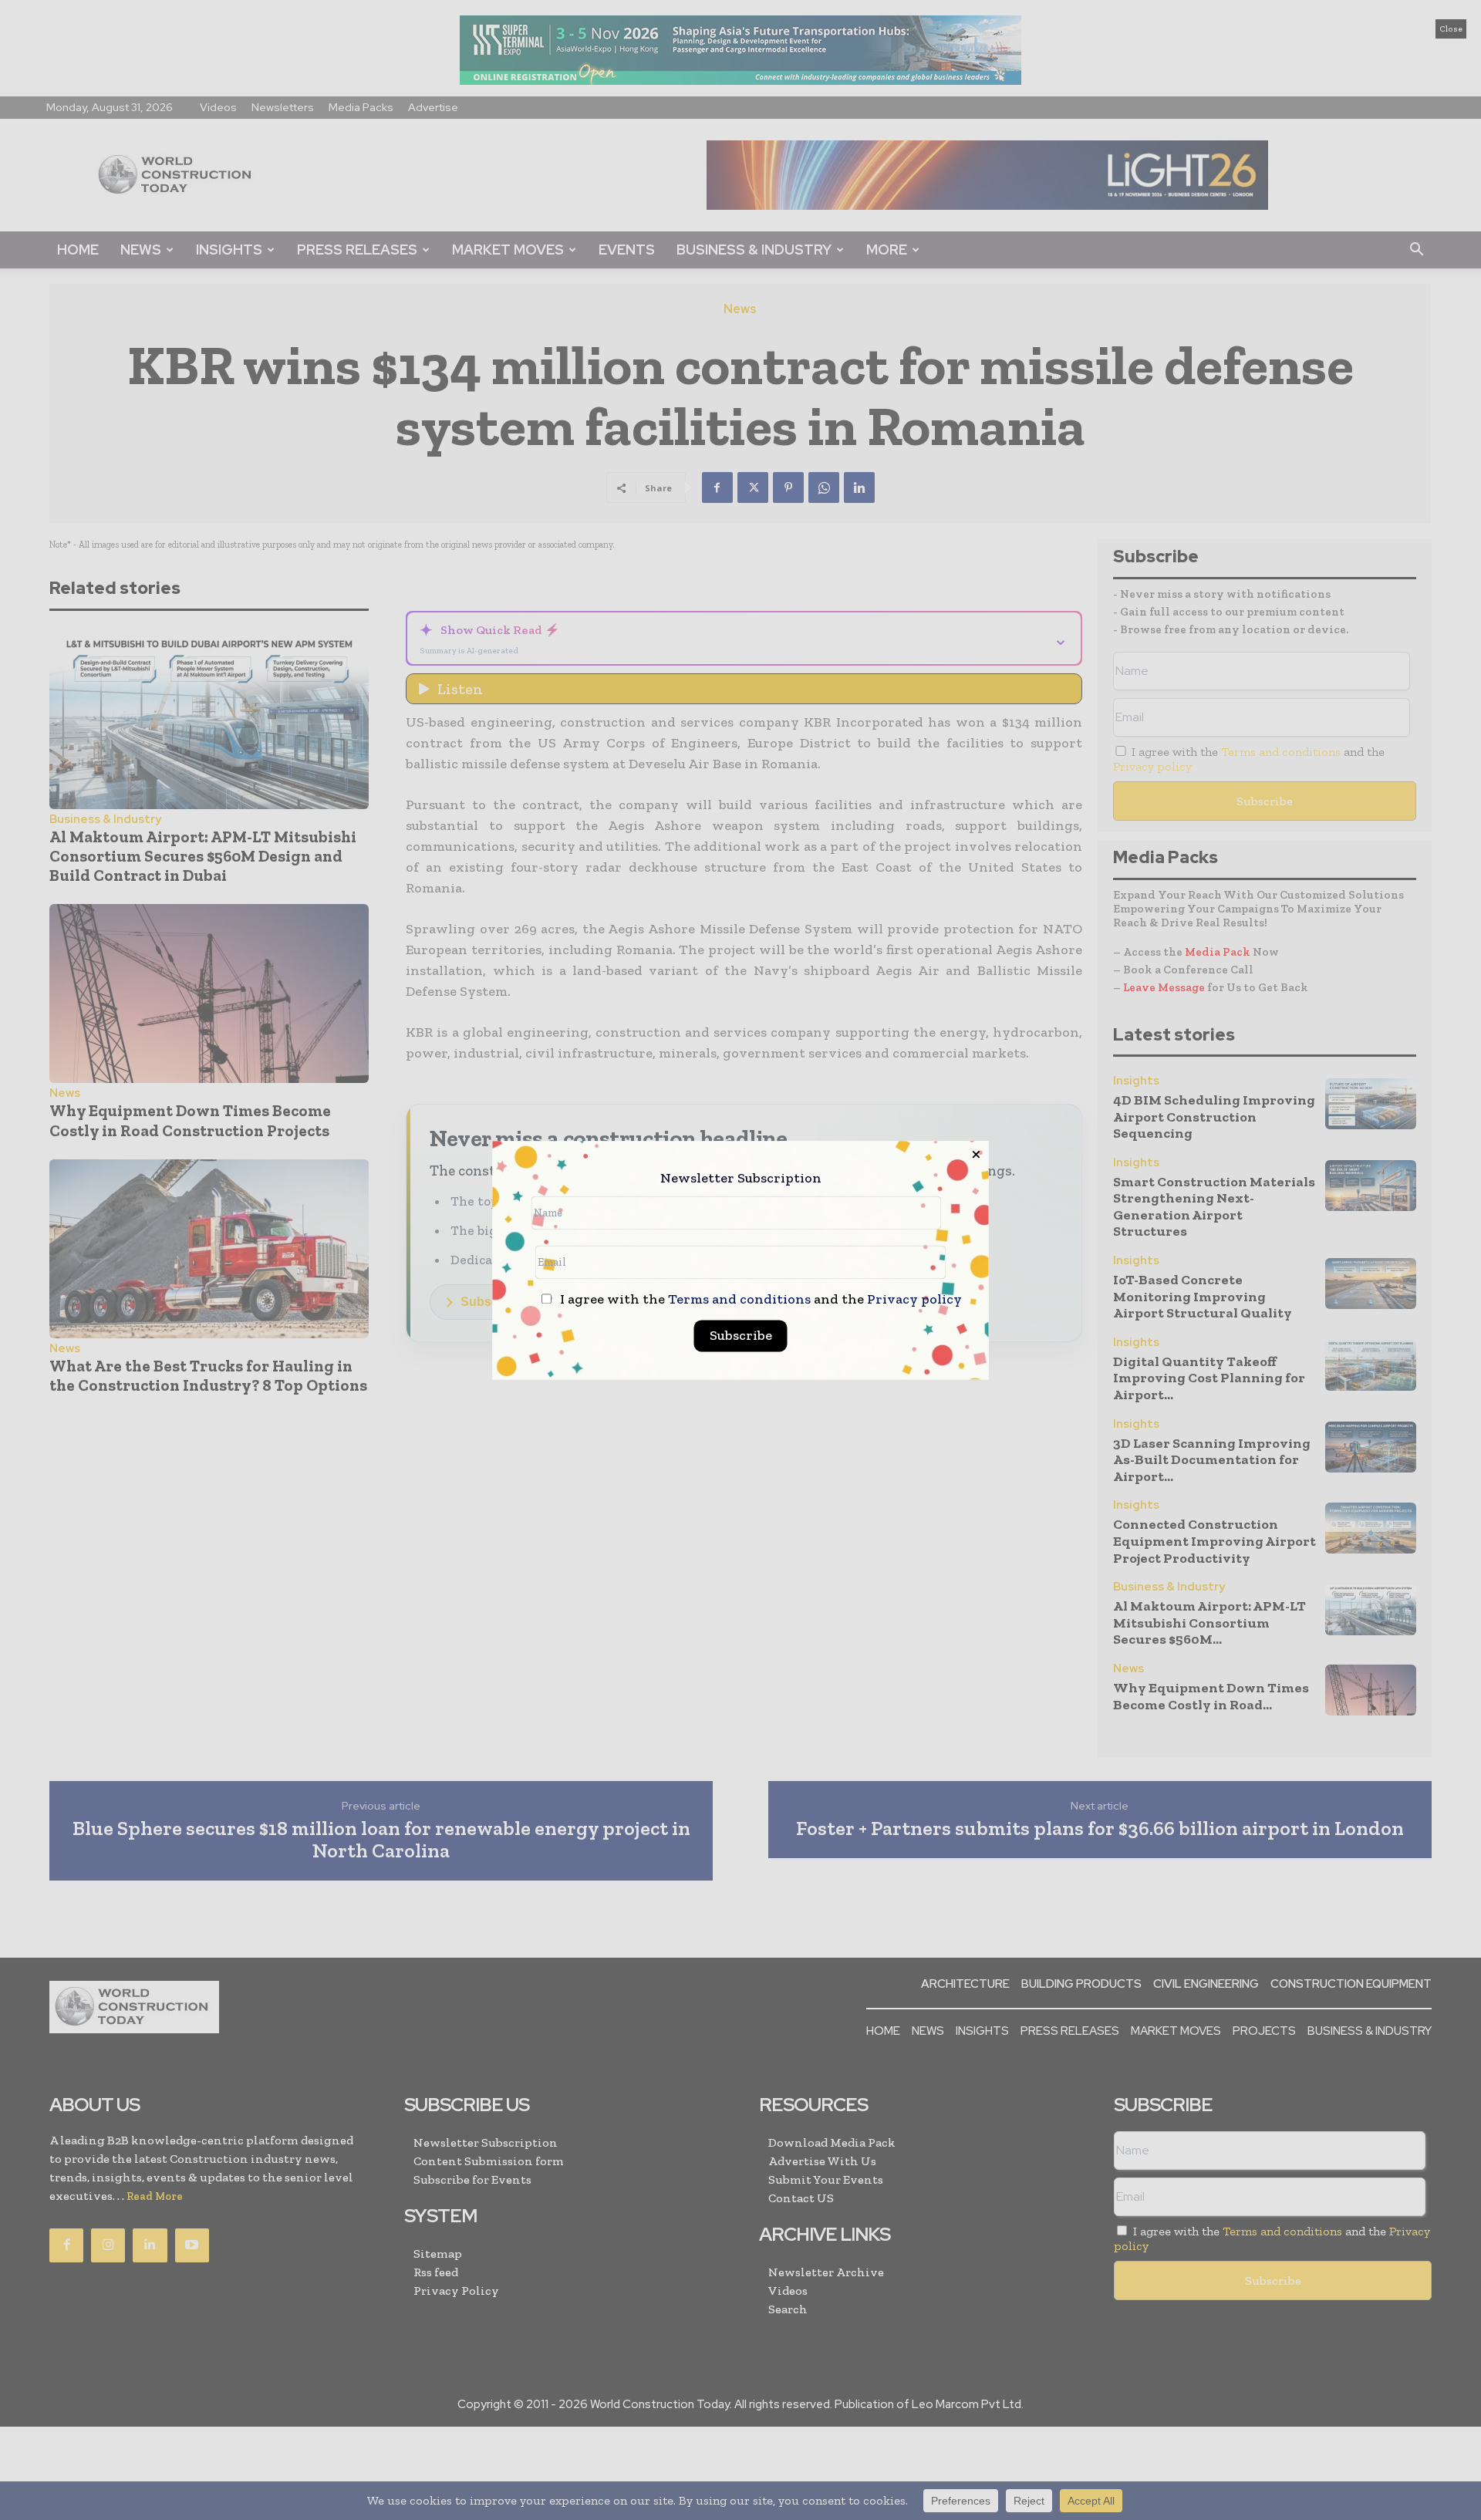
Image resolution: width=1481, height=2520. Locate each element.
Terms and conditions (739, 1299)
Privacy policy (914, 1299)
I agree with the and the (759, 1299)
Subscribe (741, 1335)
